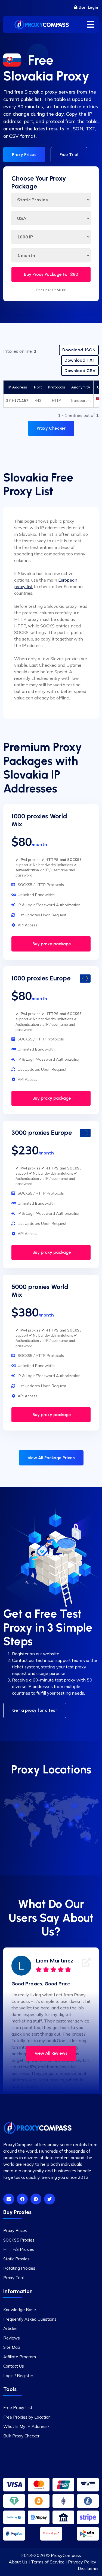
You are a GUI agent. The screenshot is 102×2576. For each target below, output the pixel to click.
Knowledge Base (20, 2310)
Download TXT (80, 360)
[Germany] (53, 1810)
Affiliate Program (20, 2357)
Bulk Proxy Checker (21, 2436)
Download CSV (80, 371)
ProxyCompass (66, 2555)
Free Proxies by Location (27, 2417)
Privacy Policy (82, 2562)
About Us (18, 2562)
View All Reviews (51, 2053)
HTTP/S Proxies (19, 2249)
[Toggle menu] (91, 25)
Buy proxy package (51, 944)
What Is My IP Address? (26, 2426)
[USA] (22, 1815)
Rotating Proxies (19, 2268)
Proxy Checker (51, 428)
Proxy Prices (24, 155)
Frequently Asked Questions (30, 2319)
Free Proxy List (18, 2408)
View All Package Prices (51, 1458)
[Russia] (75, 1806)
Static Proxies (16, 2259)
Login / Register (18, 2376)
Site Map (12, 2347)
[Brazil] (36, 1833)
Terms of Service (48, 2562)
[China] (78, 1818)
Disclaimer (88, 2568)
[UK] (48, 1806)
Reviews (12, 2338)
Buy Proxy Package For (51, 274)
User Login (88, 8)
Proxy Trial (13, 2278)
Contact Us (14, 2366)
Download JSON (79, 350)
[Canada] (17, 1806)
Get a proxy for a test (35, 1710)
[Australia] (87, 1838)
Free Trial (69, 155)
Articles (10, 2328)
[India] (71, 1824)
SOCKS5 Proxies (19, 2240)
